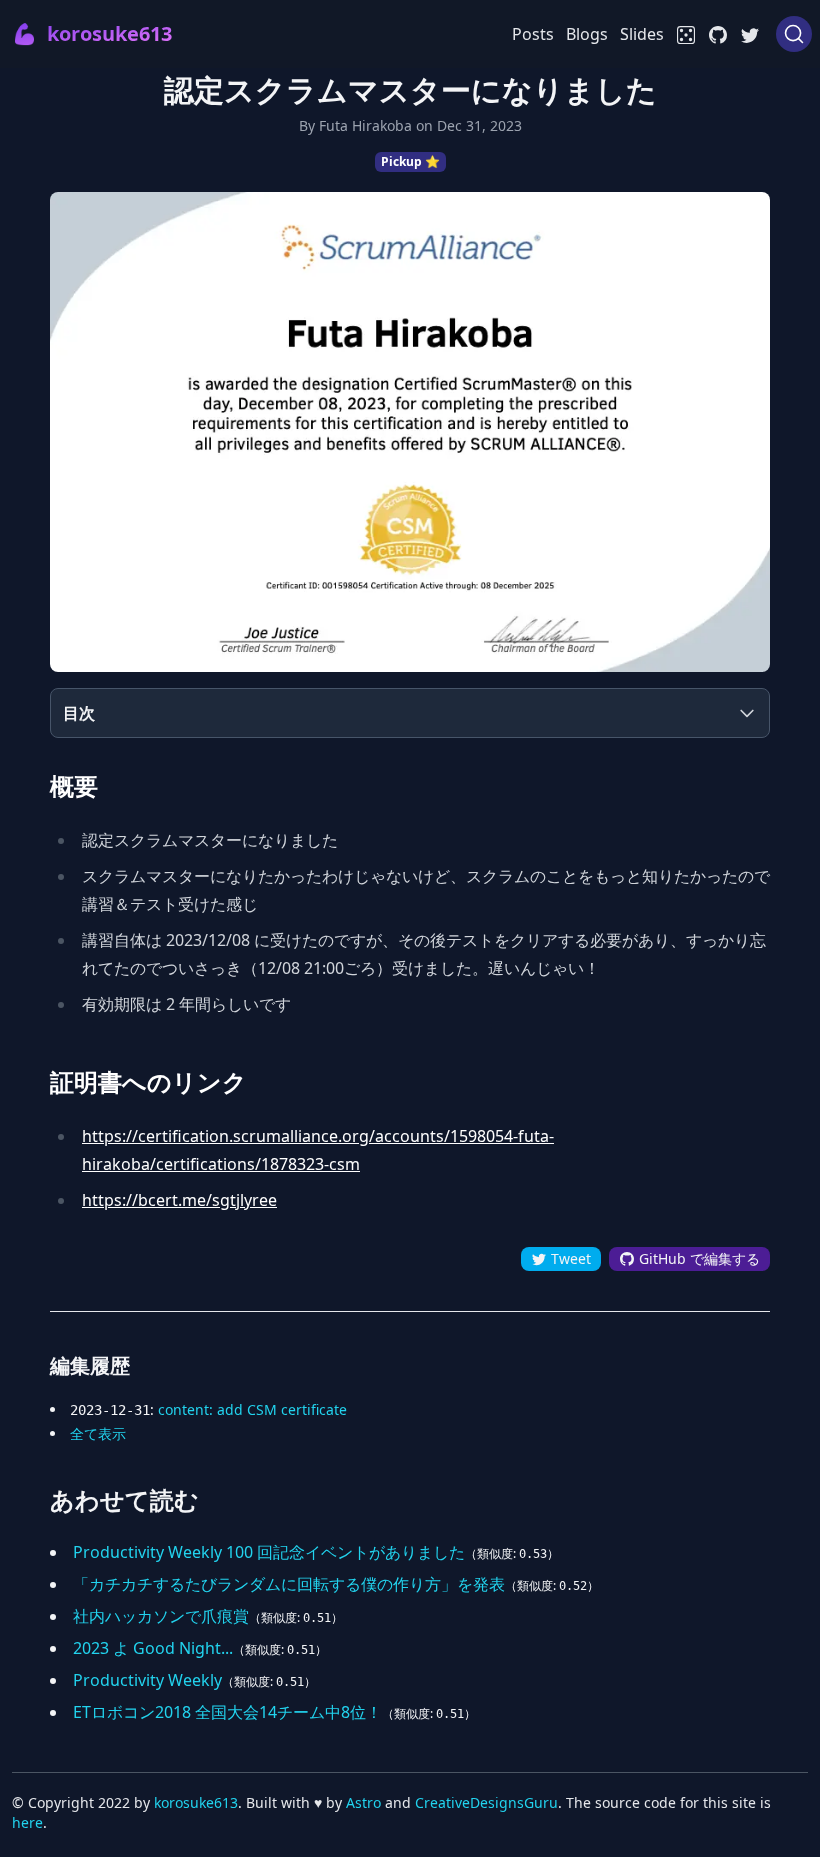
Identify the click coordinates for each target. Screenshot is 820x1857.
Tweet (569, 1258)
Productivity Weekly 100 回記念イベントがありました (269, 1552)
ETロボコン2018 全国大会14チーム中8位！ (227, 1712)
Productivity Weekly (147, 1680)
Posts (533, 34)
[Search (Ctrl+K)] (794, 34)
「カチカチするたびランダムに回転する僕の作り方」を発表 (289, 1584)
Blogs (587, 34)
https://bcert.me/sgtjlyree (179, 1200)
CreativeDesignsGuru (486, 1802)
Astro (363, 1802)
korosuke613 (196, 1802)
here (27, 1822)
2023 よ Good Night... (153, 1648)
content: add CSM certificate (252, 1409)
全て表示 (98, 1433)
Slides (642, 34)
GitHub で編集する (697, 1258)
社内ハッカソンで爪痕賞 (161, 1616)
